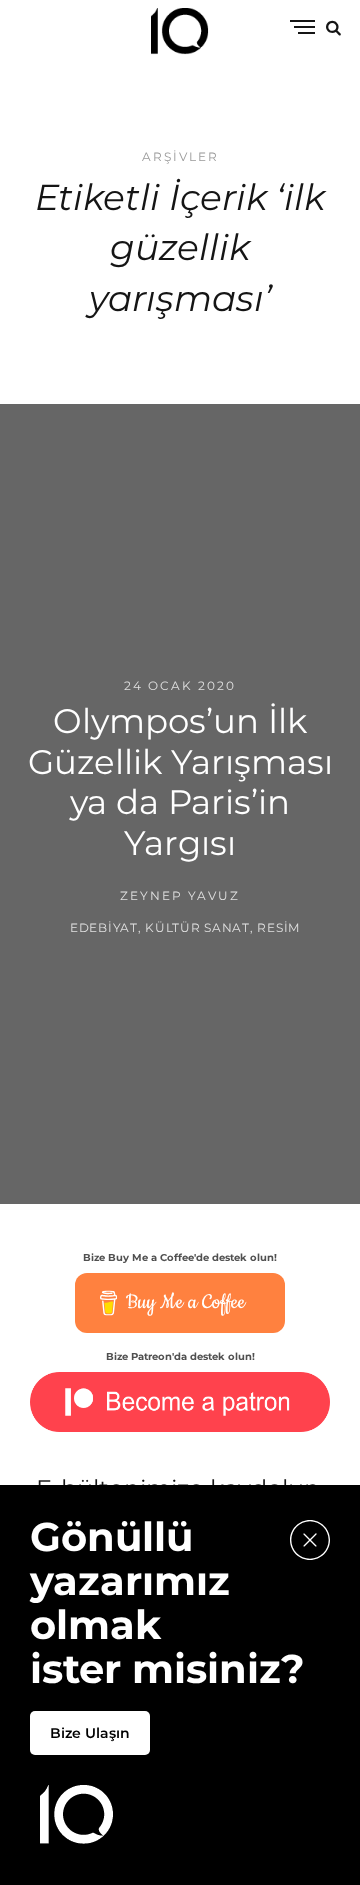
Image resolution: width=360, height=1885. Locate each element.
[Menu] (302, 28)
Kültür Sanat (197, 926)
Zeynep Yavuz (180, 895)
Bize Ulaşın (90, 1733)
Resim (278, 926)
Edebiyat (104, 926)
